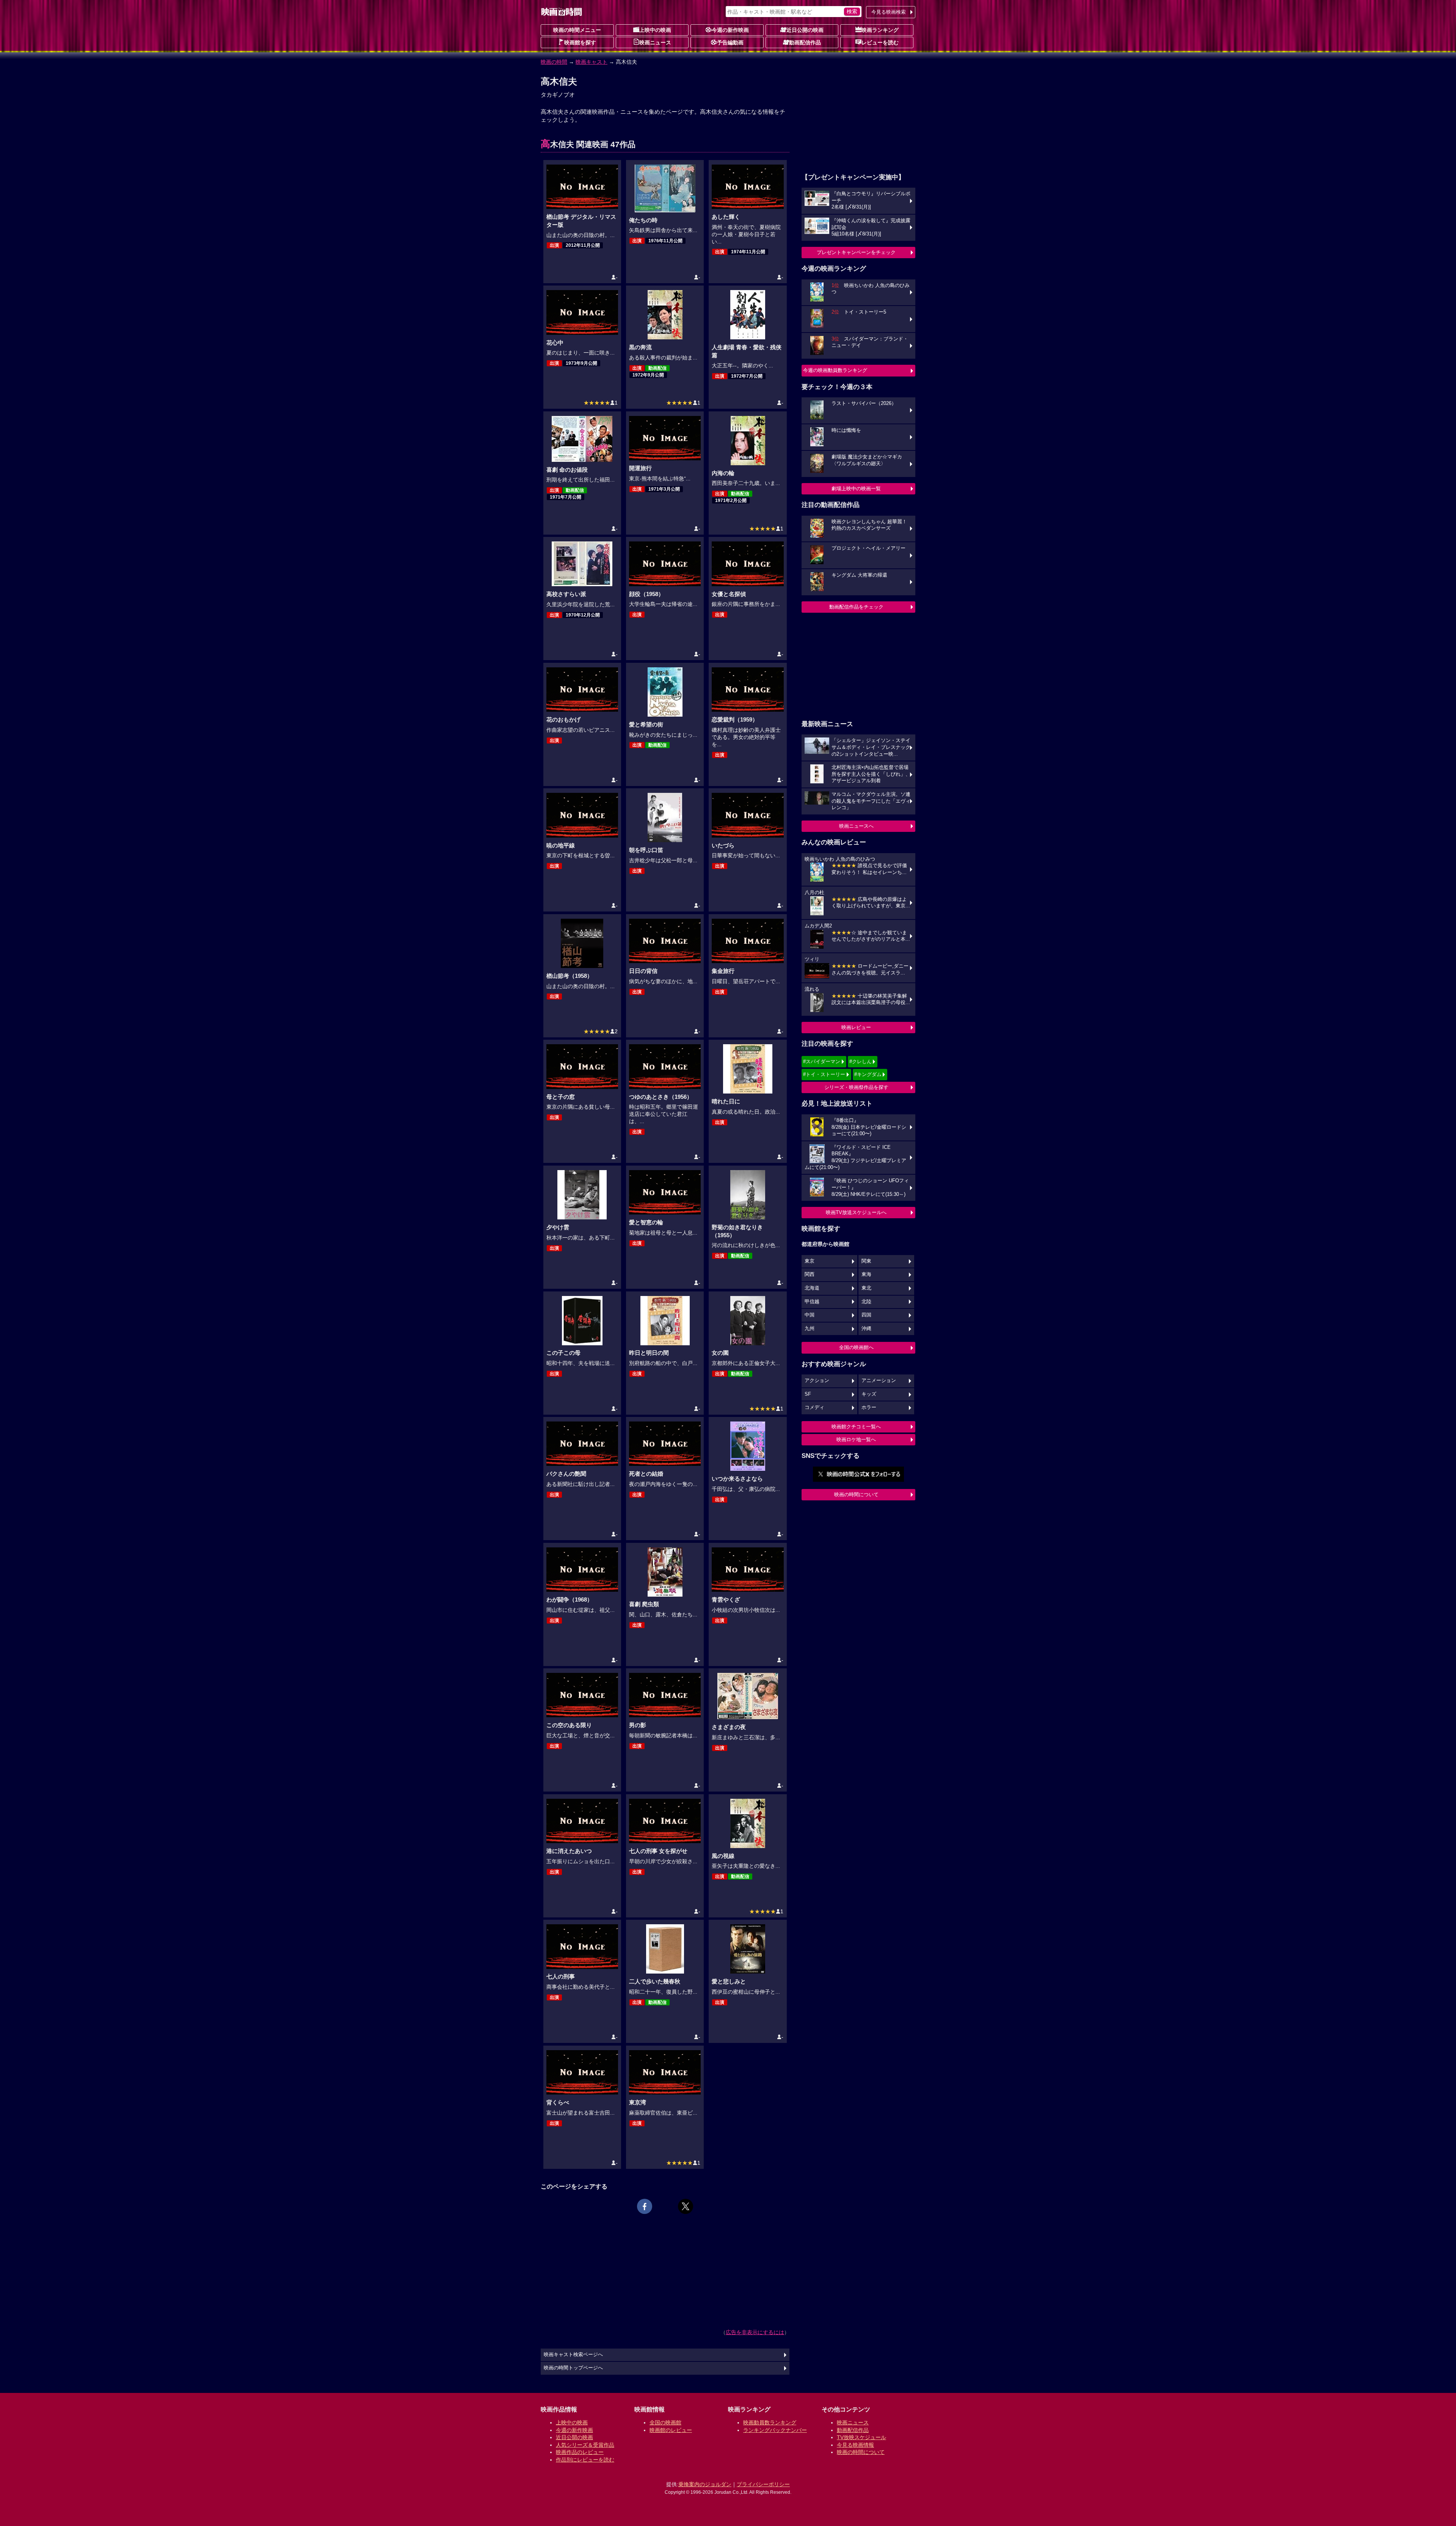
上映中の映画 (655, 30)
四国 (866, 1315)
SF (808, 1394)
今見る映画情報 (855, 2445)
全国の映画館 (665, 2422)
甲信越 (812, 1302)
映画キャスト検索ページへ (573, 2355)
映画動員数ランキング (770, 2422)
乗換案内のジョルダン (705, 2484)
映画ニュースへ (856, 826)
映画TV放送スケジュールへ (856, 1212)
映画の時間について (856, 1494)
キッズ (869, 1394)
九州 (810, 1329)
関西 (810, 1274)
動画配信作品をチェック (856, 607)
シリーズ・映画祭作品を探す (856, 1087)
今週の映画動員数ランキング (835, 370)
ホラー (869, 1407)
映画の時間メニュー (577, 30)
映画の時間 (554, 62)
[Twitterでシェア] (686, 2206)
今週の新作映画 (730, 30)
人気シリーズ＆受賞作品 (585, 2445)
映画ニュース (655, 42)
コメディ (814, 1407)
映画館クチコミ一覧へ (856, 1427)
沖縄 (866, 1329)
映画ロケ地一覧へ (856, 1440)
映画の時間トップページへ (573, 2368)
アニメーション (879, 1381)
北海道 (812, 1288)
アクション (817, 1381)
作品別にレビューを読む (585, 2460)
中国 (810, 1315)
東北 (866, 1288)
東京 (810, 1261)
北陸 (866, 1302)
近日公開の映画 (805, 30)
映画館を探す (580, 42)
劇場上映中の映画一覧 (856, 489)
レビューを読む (880, 42)
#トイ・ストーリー (824, 1074)
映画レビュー (856, 1027)
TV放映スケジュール (861, 2437)
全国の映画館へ (856, 1347)
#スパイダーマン (822, 1061)
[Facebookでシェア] (645, 2206)
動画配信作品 (805, 42)
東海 (866, 1274)
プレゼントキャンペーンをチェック (856, 252)
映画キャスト (591, 62)
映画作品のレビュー (580, 2452)
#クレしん (861, 1061)
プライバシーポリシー (763, 2484)
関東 (866, 1261)
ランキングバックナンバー (775, 2430)
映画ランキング (880, 30)
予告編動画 (730, 42)
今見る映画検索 (889, 12)
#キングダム (868, 1074)
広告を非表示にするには (755, 2332)
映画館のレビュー (671, 2430)
